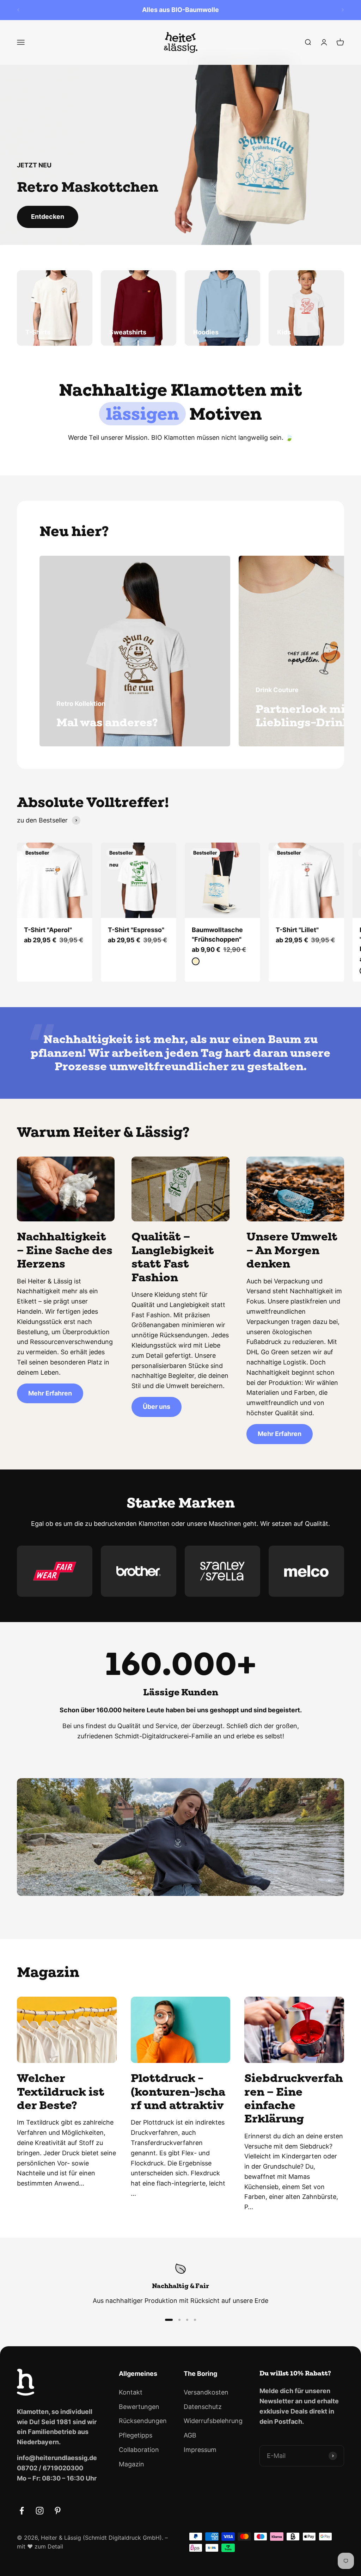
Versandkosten (206, 2392)
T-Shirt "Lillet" (297, 930)
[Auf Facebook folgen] (22, 2511)
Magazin (131, 2464)
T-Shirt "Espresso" (136, 930)
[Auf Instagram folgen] (40, 2511)
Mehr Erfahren (50, 1393)
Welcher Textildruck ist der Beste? (61, 2091)
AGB (190, 2435)
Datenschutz (203, 2407)
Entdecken (48, 217)
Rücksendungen (143, 2421)
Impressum (200, 2450)
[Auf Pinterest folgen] (58, 2511)
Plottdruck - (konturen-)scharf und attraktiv (178, 2091)
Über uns (157, 1407)
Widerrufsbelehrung (213, 2421)
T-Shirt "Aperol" (48, 930)
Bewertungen (139, 2407)
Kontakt (131, 2392)
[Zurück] (18, 10)
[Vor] (343, 10)
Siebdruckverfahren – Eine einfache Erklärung (294, 2098)
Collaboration (139, 2450)
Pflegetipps (136, 2435)
